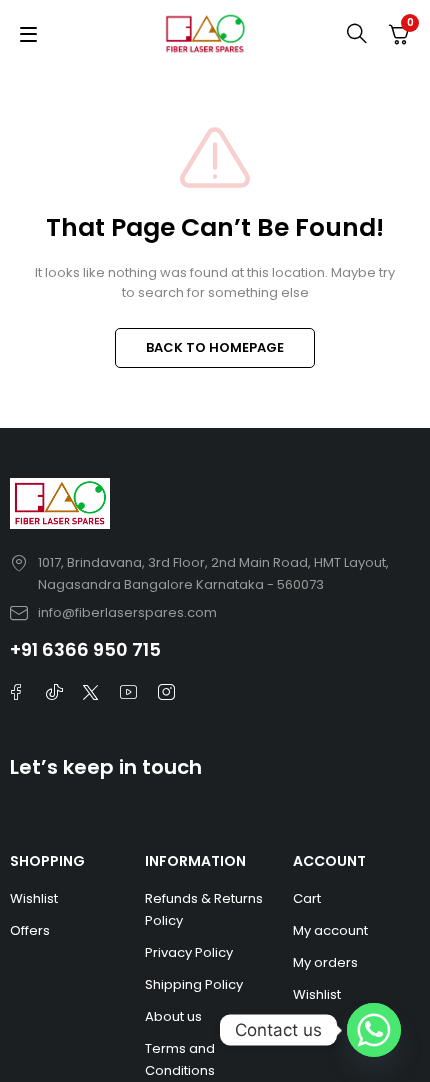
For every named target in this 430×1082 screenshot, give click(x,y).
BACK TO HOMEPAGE (215, 347)
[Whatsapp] (374, 1030)
